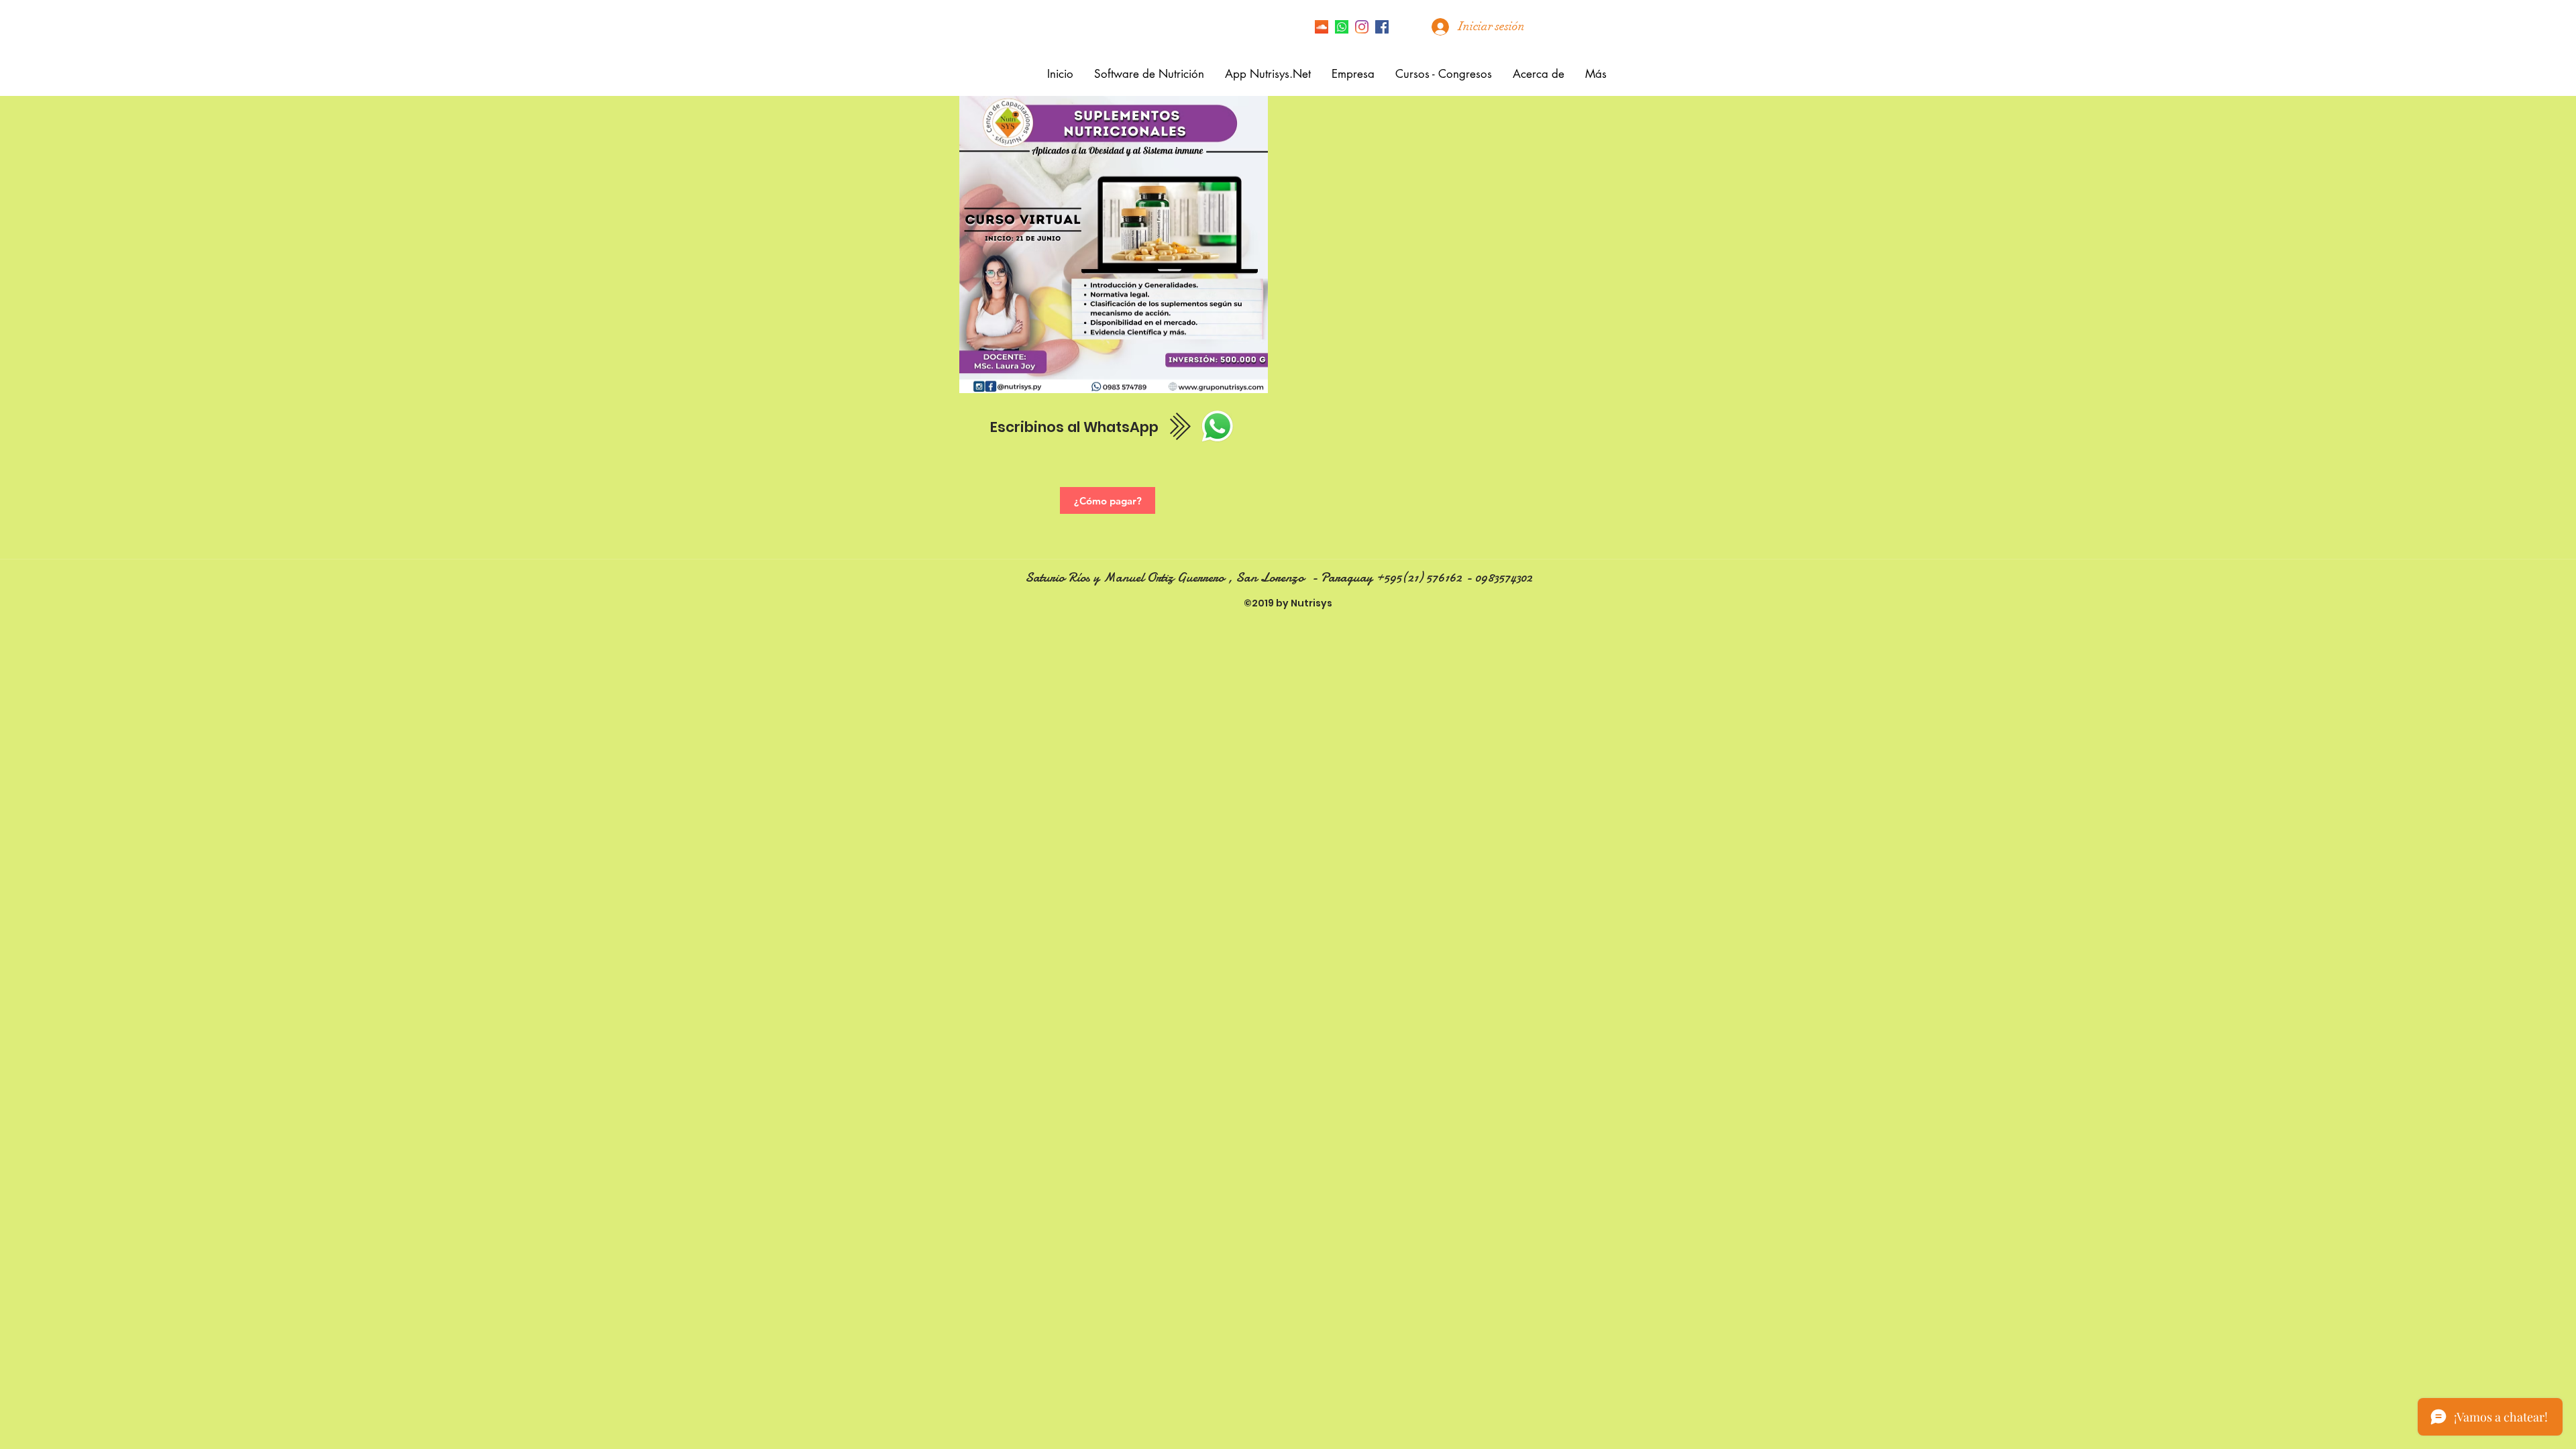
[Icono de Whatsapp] (1342, 27)
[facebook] (1382, 27)
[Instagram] (1362, 27)
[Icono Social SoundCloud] (1322, 27)
